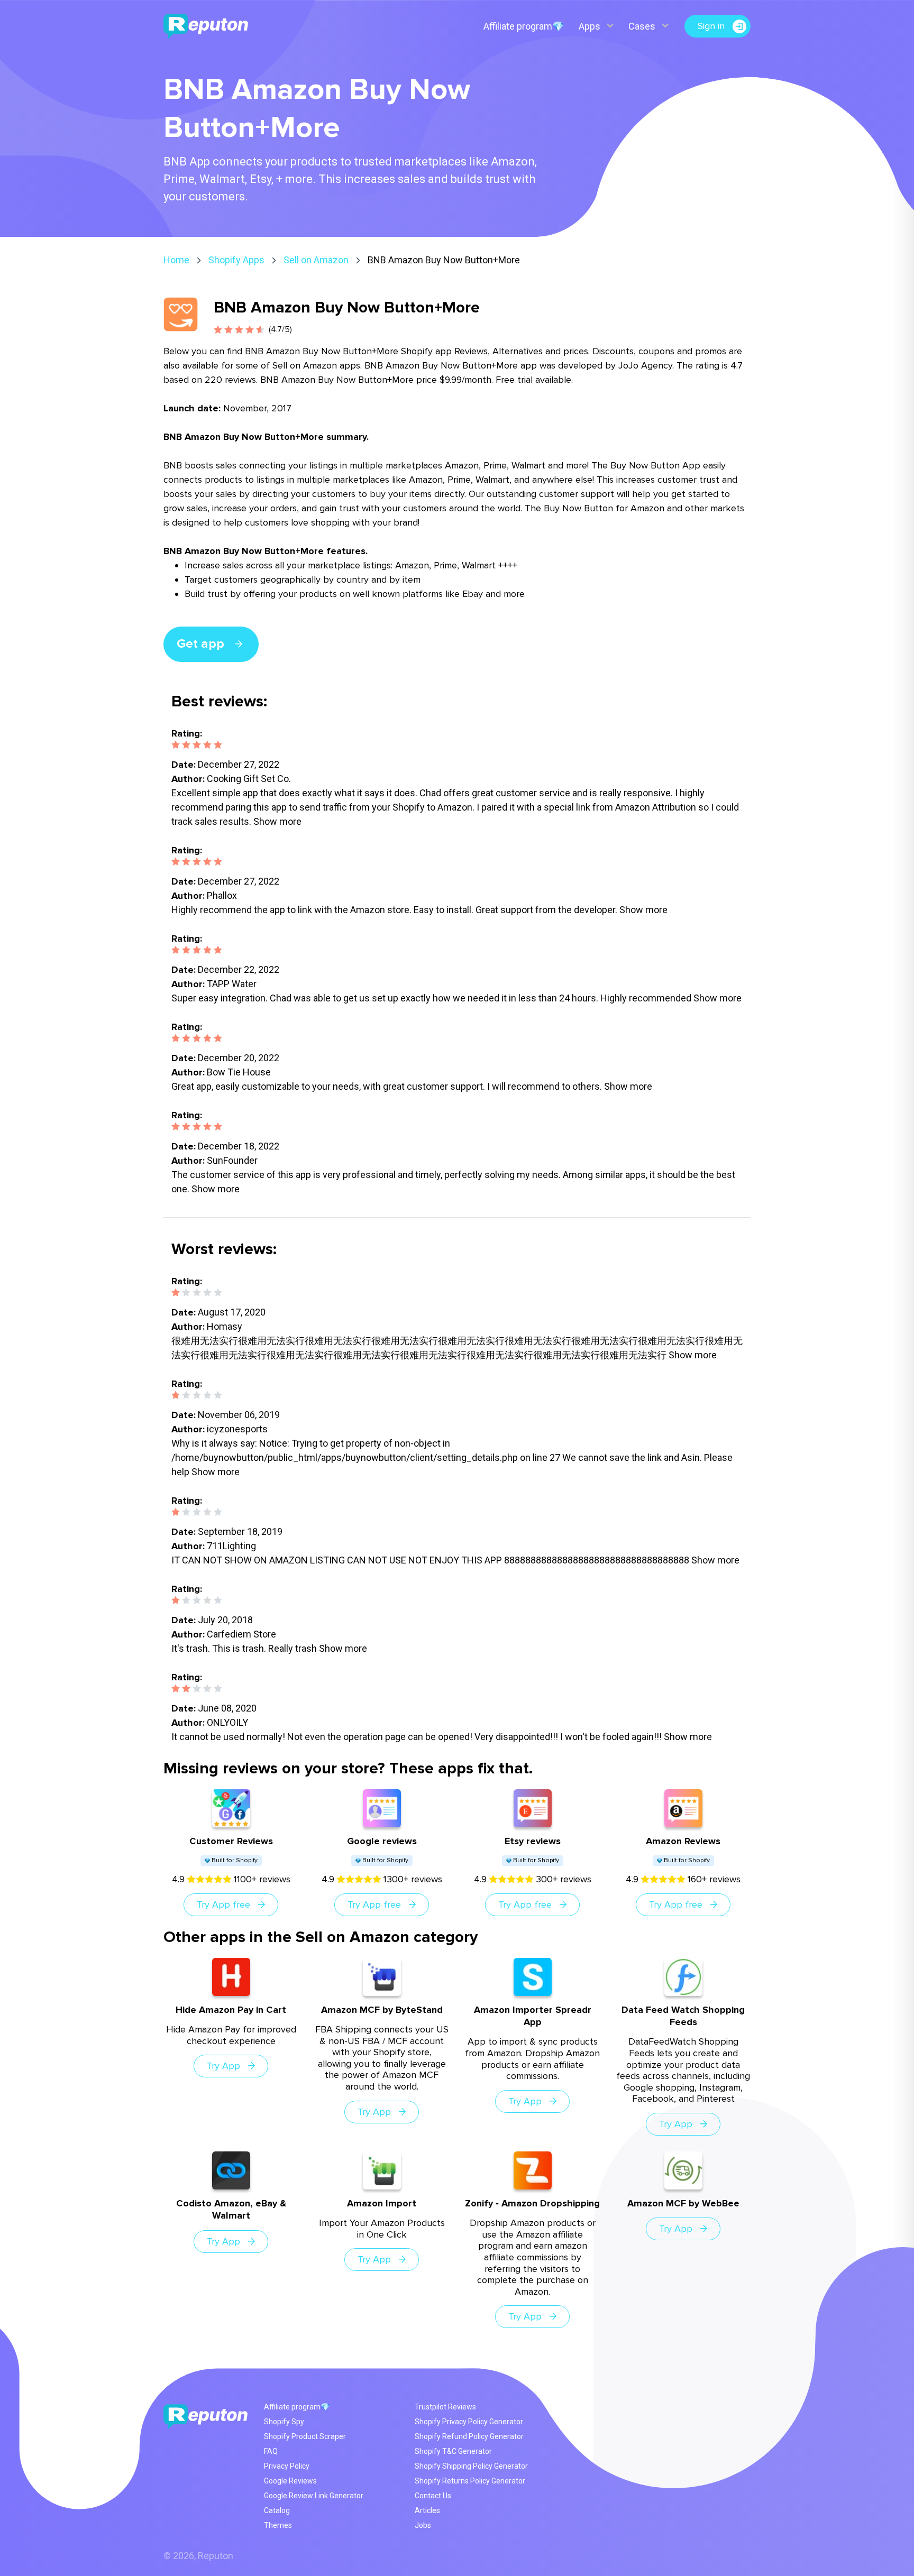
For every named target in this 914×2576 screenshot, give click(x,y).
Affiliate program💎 (524, 26)
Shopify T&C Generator (453, 2451)
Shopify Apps (236, 260)
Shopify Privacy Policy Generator (469, 2422)
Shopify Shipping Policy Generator (471, 2466)
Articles (427, 2510)
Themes (278, 2525)
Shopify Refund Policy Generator (469, 2436)
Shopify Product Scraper (305, 2436)
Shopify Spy (284, 2422)
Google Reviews (290, 2481)
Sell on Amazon (316, 260)
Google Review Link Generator (314, 2496)
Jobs (423, 2525)
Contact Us (433, 2496)
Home (176, 260)
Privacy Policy (287, 2466)
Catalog (277, 2510)
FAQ (271, 2451)
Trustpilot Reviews (445, 2407)
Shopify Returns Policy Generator (470, 2481)
